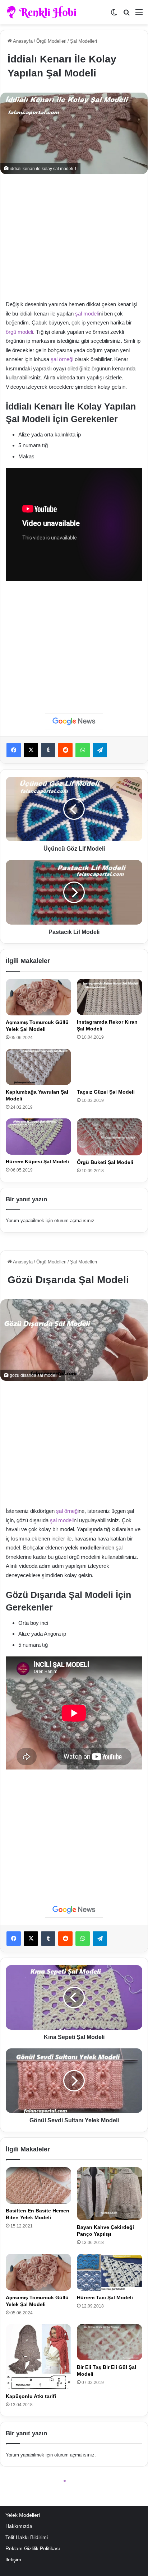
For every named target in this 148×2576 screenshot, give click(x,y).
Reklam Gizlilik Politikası (33, 2549)
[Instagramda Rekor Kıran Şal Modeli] (110, 997)
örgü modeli (19, 332)
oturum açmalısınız (74, 1221)
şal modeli (87, 314)
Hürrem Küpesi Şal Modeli (37, 1161)
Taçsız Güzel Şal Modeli (106, 1092)
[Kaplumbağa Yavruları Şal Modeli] (38, 1067)
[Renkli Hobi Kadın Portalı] (44, 12)
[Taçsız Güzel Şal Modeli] (110, 1067)
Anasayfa (22, 41)
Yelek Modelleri (23, 2515)
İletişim (13, 2560)
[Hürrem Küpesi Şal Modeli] (38, 1137)
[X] (31, 750)
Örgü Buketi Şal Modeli (105, 1162)
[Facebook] (14, 750)
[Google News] (74, 721)
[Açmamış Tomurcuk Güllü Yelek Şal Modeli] (38, 997)
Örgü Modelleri (51, 41)
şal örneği (62, 359)
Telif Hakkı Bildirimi (27, 2537)
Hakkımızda (19, 2526)
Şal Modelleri (84, 41)
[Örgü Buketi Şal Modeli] (110, 1137)
